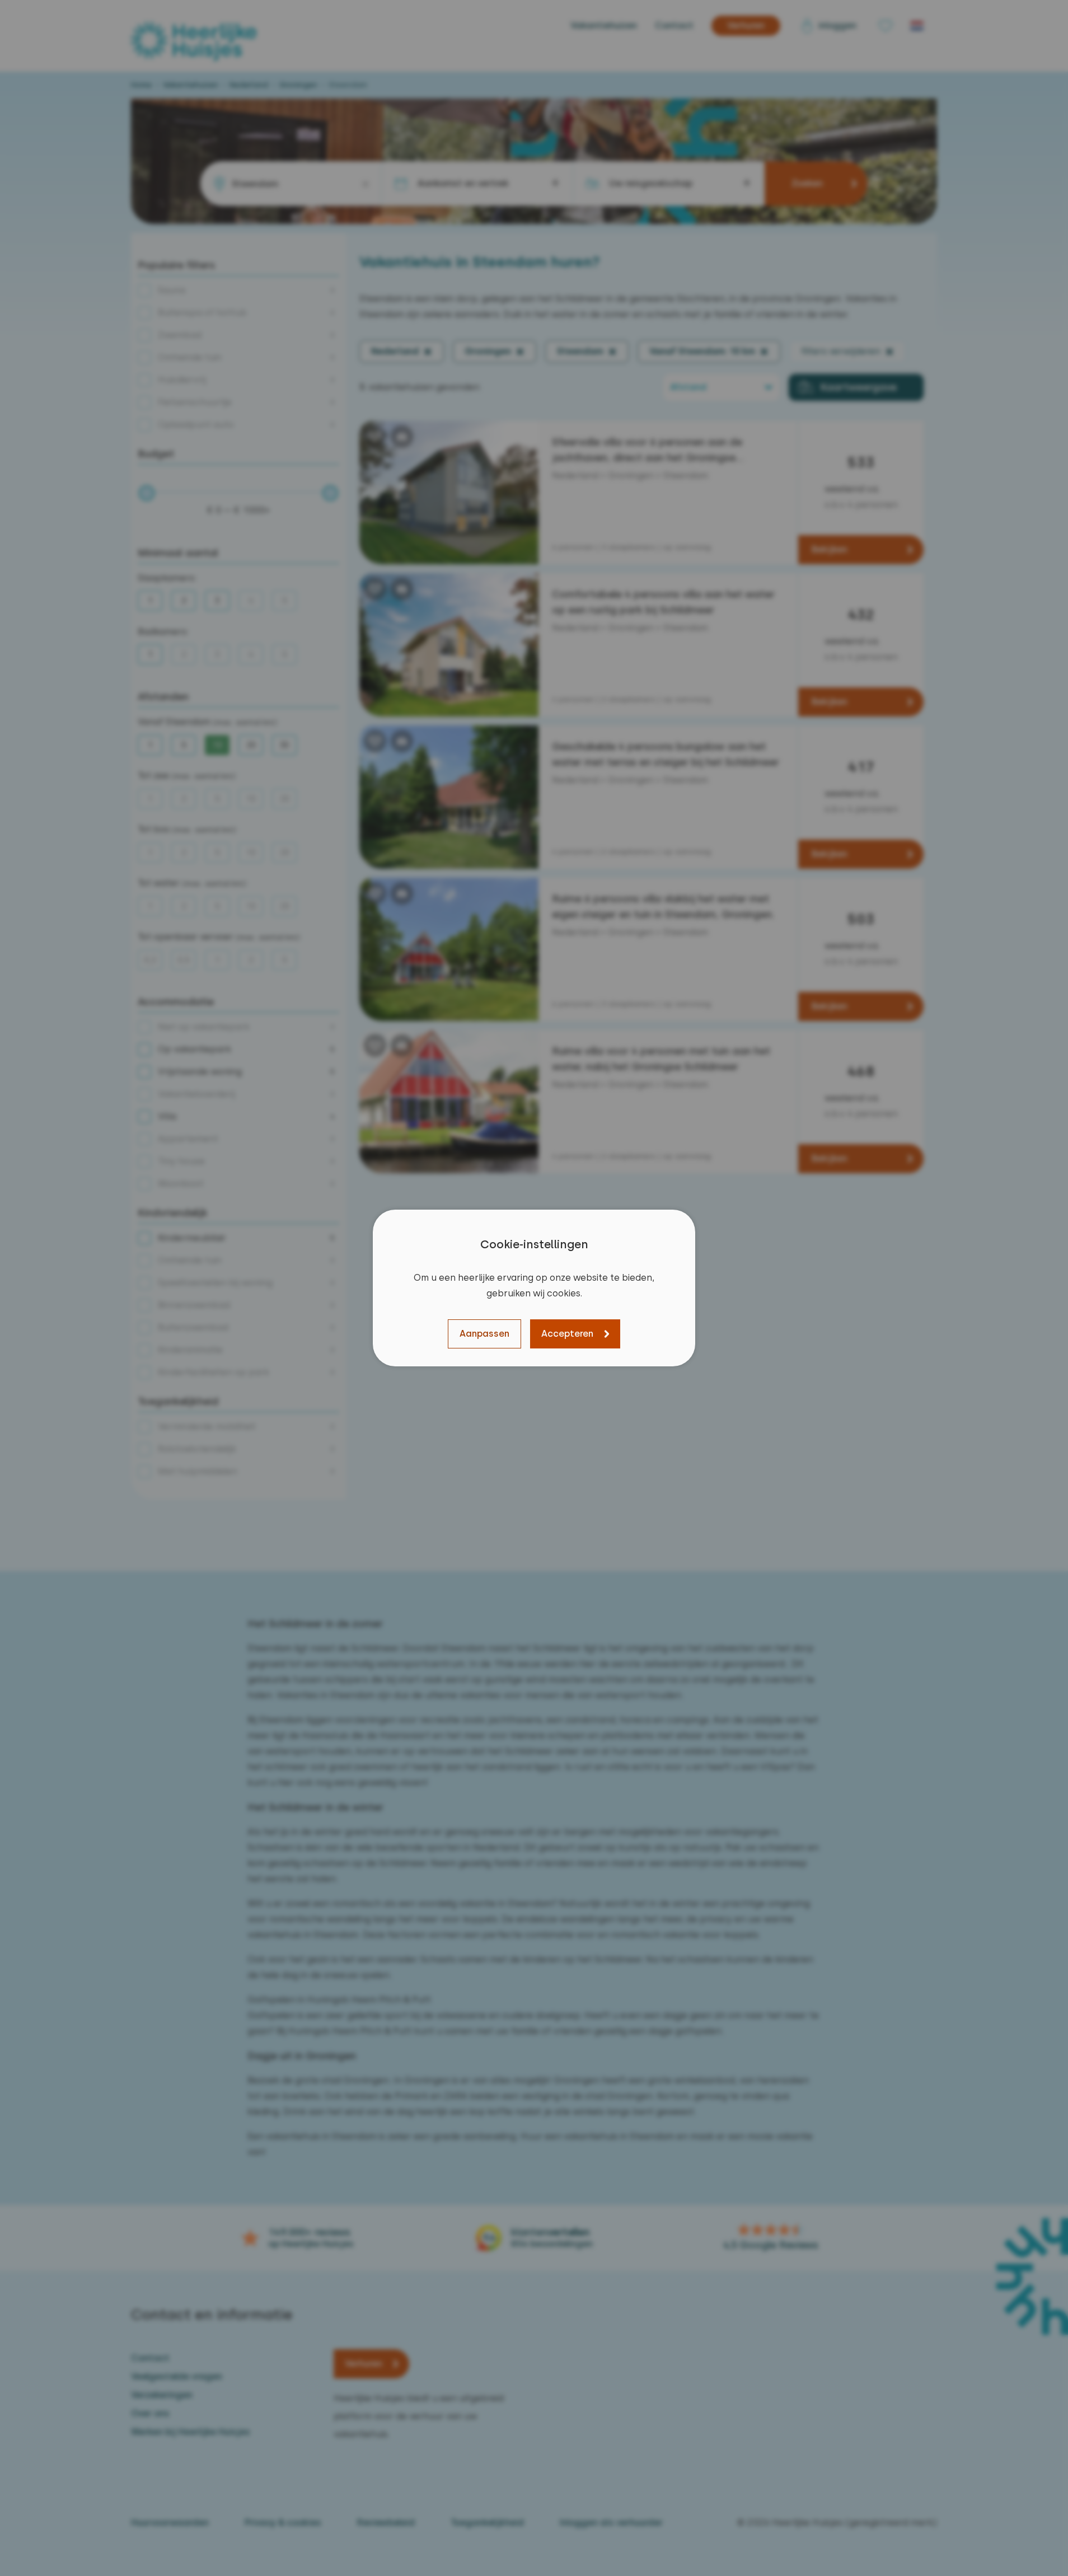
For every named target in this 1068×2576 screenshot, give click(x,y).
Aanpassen (484, 1334)
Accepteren (567, 1334)
